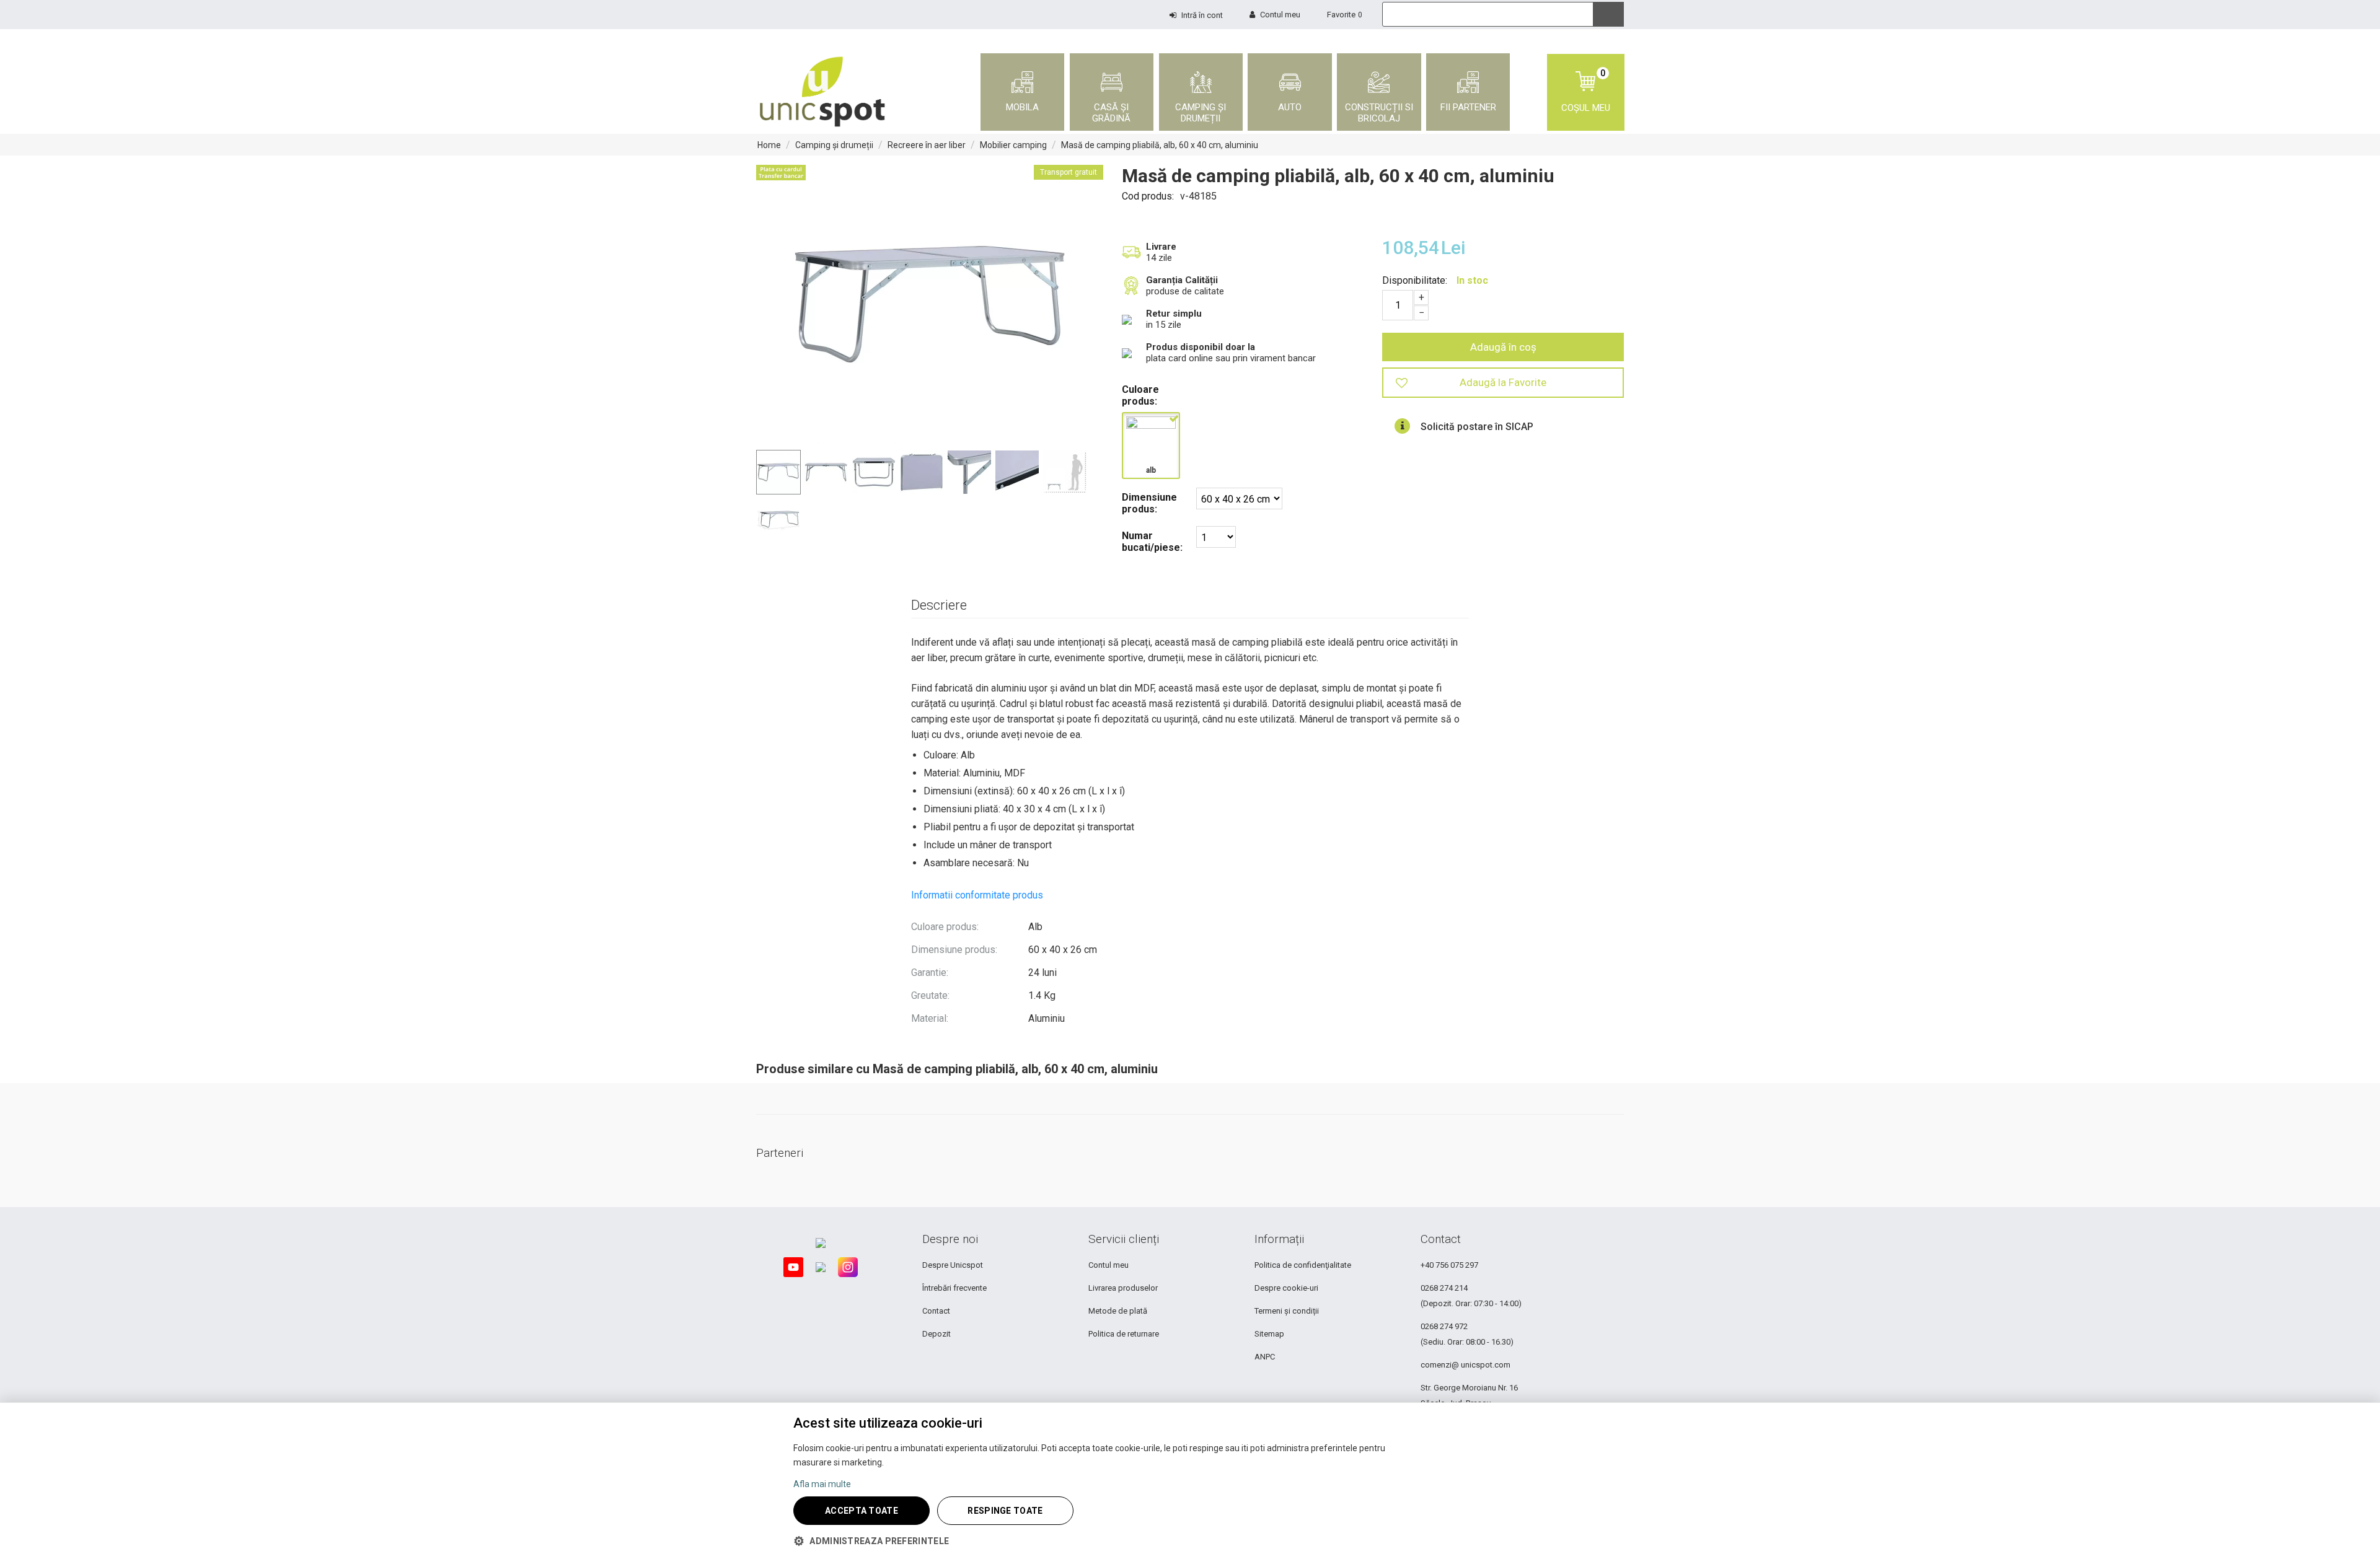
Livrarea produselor (1123, 1288)
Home (769, 145)
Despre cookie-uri (1286, 1288)
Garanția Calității (1182, 280)
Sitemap (1269, 1334)
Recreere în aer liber (927, 145)
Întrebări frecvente (954, 1288)
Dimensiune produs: (1149, 503)
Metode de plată (1118, 1311)
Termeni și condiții (1287, 1311)
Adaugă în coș (1503, 347)
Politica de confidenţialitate (1303, 1265)
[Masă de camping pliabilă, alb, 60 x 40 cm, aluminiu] (930, 304)
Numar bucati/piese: (1152, 542)
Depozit (937, 1334)
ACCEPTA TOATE (862, 1511)
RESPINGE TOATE (1005, 1511)
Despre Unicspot (953, 1265)
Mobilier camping (1013, 145)
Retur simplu (1174, 314)
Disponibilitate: (1415, 280)
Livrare (1161, 247)
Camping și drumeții (834, 145)
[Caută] (1608, 14)
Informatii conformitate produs (977, 895)
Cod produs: (1148, 196)
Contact (936, 1311)
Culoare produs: (1140, 395)
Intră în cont (1202, 15)
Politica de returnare (1124, 1334)
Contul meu (1108, 1265)
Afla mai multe (822, 1484)
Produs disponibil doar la (1201, 347)
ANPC (1265, 1357)
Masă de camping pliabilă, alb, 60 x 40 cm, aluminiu (1160, 145)
